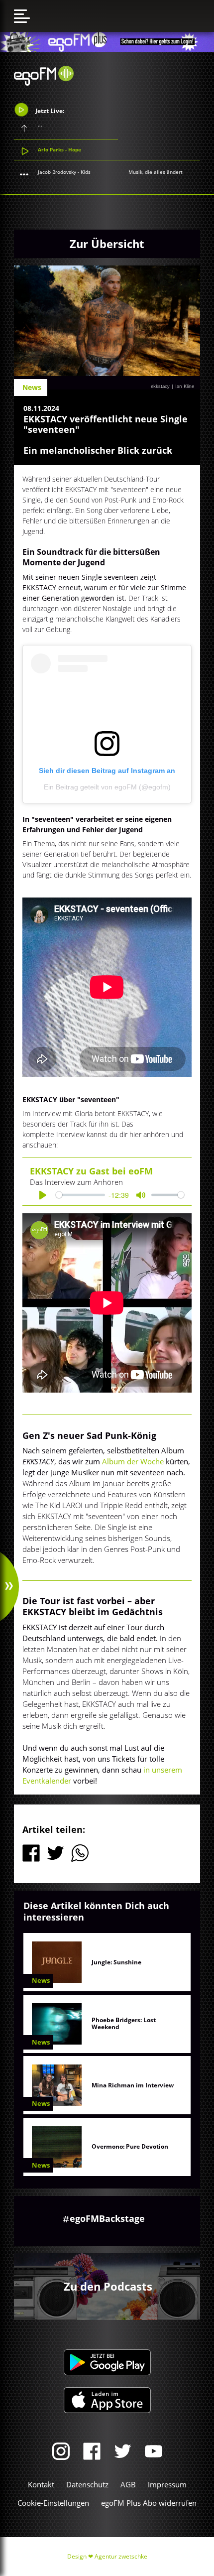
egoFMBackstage (107, 2218)
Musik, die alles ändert (156, 172)
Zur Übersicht (107, 244)
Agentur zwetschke (121, 2556)
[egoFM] (44, 83)
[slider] (80, 1195)
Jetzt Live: (49, 111)
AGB (128, 2484)
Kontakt (41, 2484)
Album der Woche (132, 1461)
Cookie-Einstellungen (53, 2503)
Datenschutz (87, 2484)
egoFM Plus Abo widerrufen (149, 2503)
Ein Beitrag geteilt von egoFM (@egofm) (107, 787)
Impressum (167, 2484)
